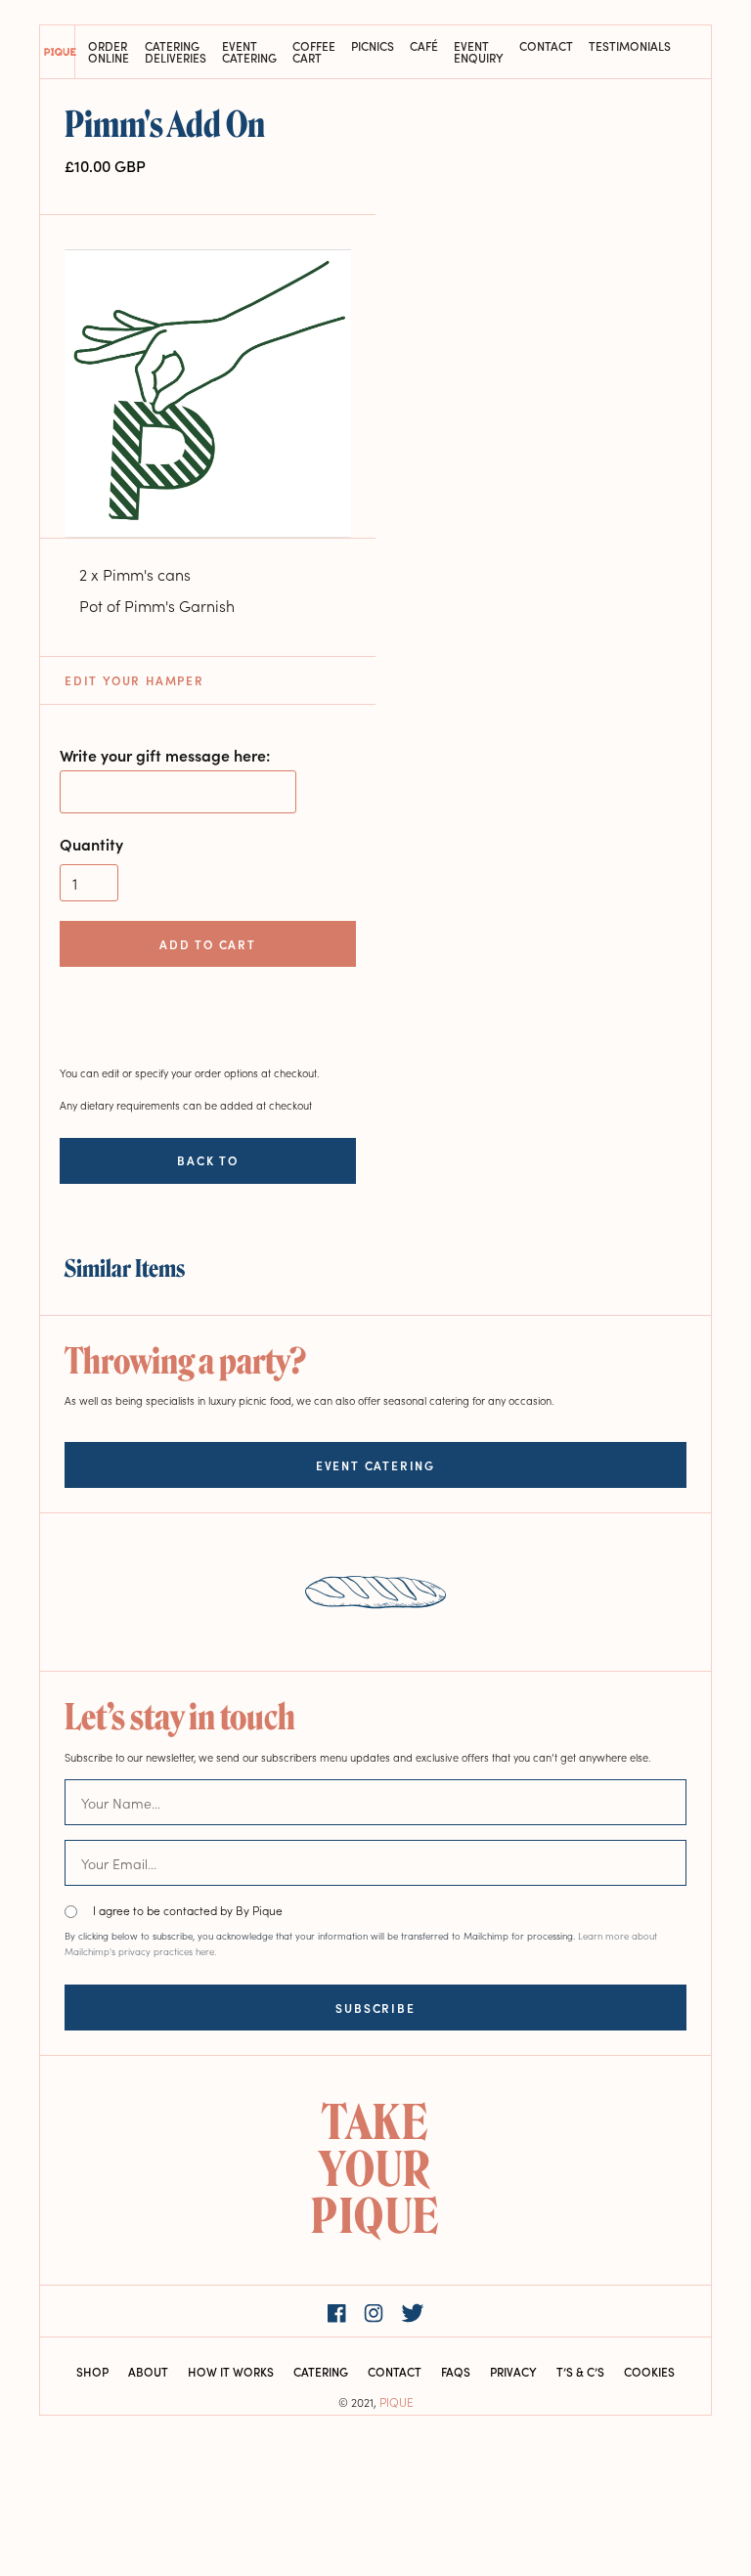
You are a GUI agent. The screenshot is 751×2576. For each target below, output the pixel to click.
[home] (58, 52)
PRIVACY (513, 2371)
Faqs (456, 2371)
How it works (231, 2371)
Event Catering (249, 52)
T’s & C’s (580, 2371)
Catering (321, 2371)
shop (92, 2371)
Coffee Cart (314, 52)
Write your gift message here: (165, 755)
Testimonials (630, 47)
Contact (546, 47)
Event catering (375, 1465)
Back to (208, 1160)
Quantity (91, 844)
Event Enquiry (479, 52)
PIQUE (397, 2401)
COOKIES (649, 2371)
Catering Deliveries (176, 52)
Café (424, 47)
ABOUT (148, 2371)
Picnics (373, 47)
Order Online (109, 52)
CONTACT (395, 2371)
